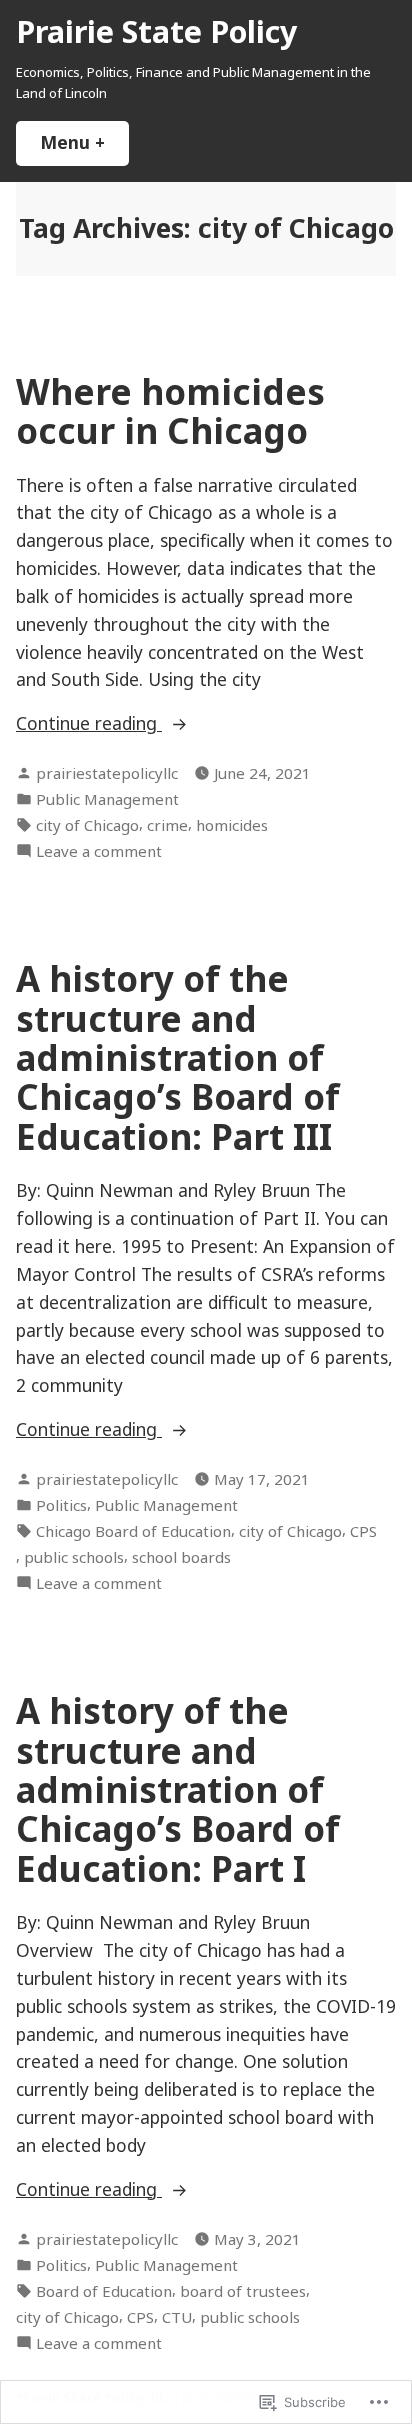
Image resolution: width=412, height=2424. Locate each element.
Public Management (107, 799)
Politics (61, 1505)
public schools (74, 1557)
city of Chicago (87, 825)
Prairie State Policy (156, 31)
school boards (181, 1557)
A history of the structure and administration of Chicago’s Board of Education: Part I (178, 1789)
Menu (84, 142)
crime (167, 825)
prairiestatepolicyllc (107, 773)
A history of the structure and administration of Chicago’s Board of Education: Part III (178, 1057)
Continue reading (89, 724)
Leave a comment (99, 851)
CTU (177, 2317)
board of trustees (243, 2291)
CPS (363, 1531)
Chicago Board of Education (133, 1531)
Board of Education (104, 2291)
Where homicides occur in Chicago (170, 411)
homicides (232, 825)
